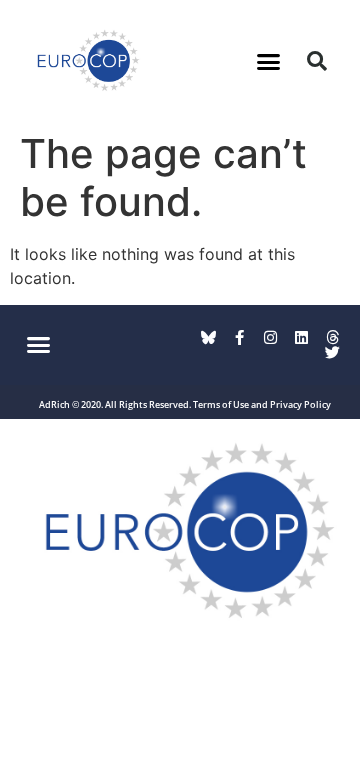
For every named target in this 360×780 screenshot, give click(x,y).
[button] (269, 61)
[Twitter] (332, 352)
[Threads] (332, 337)
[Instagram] (270, 337)
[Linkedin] (301, 337)
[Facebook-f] (239, 337)
